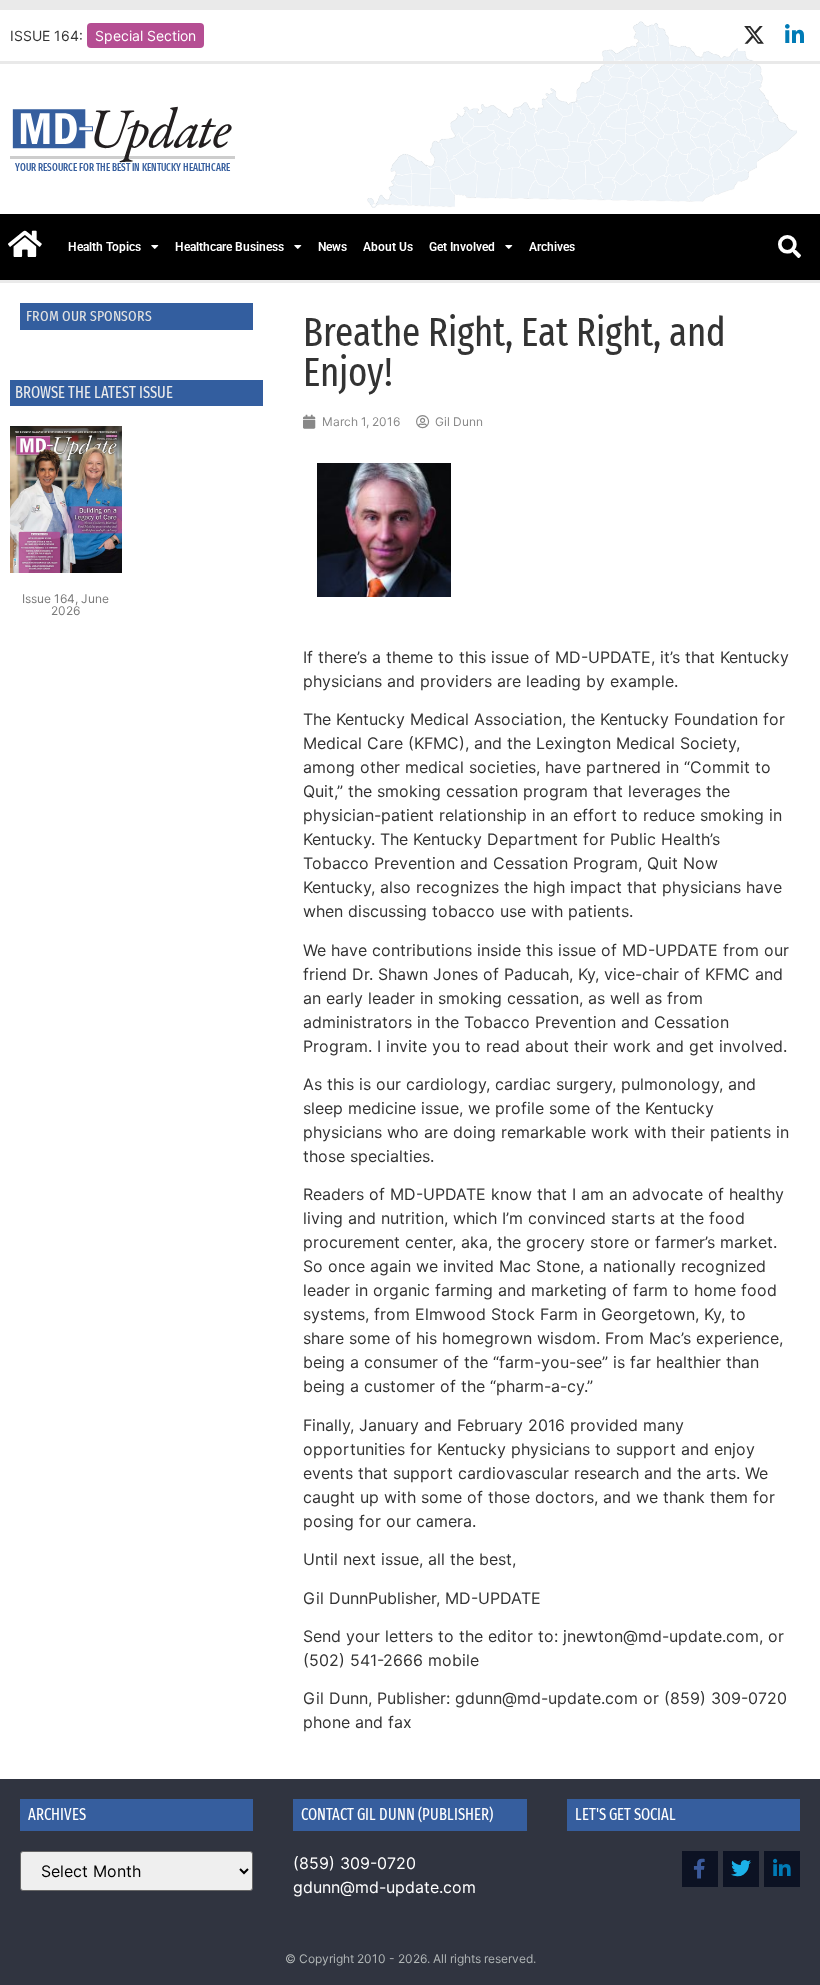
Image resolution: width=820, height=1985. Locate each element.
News (332, 247)
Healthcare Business (229, 247)
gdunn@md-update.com (384, 1887)
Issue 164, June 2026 (65, 604)
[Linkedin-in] (794, 35)
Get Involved (462, 247)
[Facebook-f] (700, 1869)
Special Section (145, 35)
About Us (388, 247)
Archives (552, 247)
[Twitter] (741, 1869)
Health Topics (104, 247)
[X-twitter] (753, 35)
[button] (789, 247)
